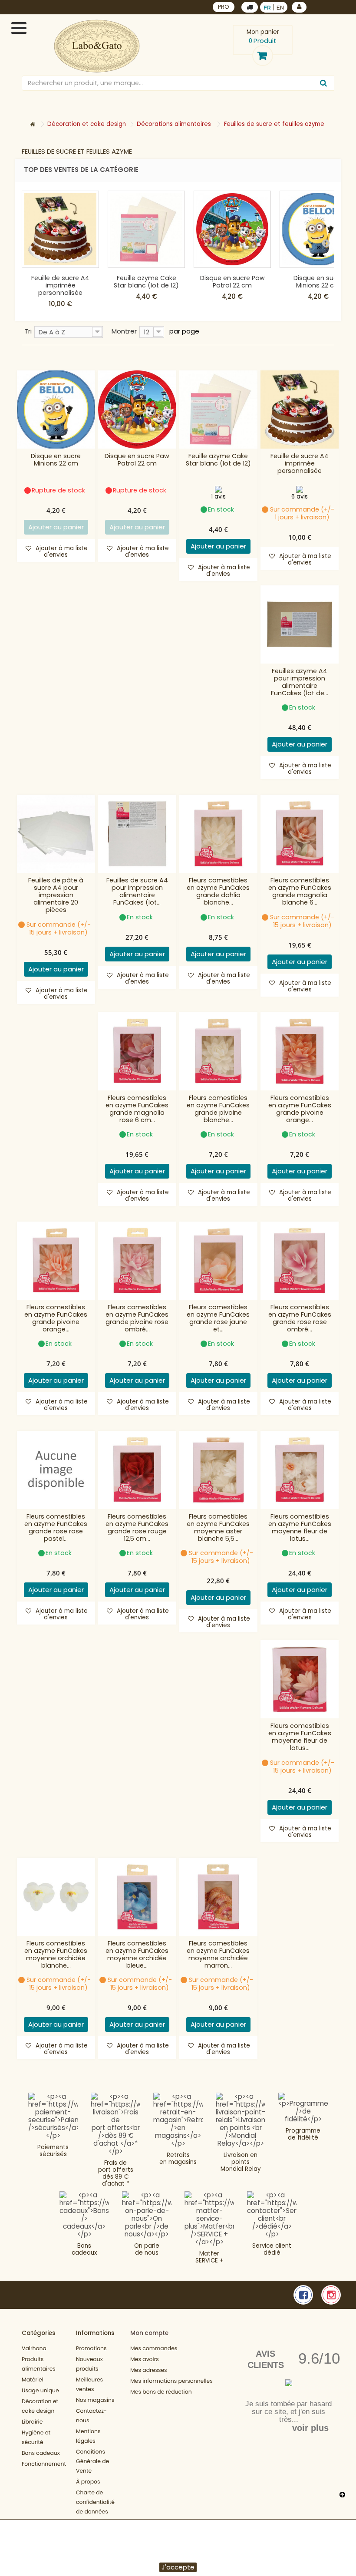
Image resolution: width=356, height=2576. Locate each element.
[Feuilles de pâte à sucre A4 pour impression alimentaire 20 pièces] (56, 834)
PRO (224, 7)
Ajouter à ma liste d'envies (61, 552)
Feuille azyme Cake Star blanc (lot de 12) (146, 282)
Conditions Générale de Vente (92, 2462)
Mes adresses (149, 2370)
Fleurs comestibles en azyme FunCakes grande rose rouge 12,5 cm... (137, 1528)
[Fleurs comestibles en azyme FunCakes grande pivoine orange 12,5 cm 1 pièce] (300, 1051)
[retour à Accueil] (33, 125)
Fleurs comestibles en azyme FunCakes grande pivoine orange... (300, 1109)
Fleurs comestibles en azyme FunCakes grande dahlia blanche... (218, 892)
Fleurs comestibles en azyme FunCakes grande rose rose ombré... (300, 1318)
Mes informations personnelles (171, 2381)
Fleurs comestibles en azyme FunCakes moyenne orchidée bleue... (137, 1955)
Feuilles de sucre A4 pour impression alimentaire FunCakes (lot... (137, 892)
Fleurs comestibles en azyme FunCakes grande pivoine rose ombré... (137, 1318)
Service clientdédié (272, 2249)
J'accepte (178, 2567)
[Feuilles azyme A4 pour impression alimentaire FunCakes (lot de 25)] (300, 624)
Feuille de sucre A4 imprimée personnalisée (60, 285)
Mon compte (149, 2333)
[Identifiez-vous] (299, 7)
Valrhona (34, 2349)
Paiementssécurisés (53, 2151)
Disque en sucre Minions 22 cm (318, 282)
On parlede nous (147, 2249)
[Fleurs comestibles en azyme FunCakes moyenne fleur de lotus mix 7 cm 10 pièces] (300, 1679)
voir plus (310, 2428)
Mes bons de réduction (161, 2392)
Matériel (33, 2380)
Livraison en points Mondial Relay (241, 2162)
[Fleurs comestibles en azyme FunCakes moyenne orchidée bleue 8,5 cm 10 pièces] (137, 1897)
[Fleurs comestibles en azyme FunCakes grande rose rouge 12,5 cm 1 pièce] (137, 1470)
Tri (28, 331)
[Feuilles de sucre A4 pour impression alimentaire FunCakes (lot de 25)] (137, 834)
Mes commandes (154, 2349)
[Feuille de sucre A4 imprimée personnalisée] (60, 229)
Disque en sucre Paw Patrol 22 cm (232, 282)
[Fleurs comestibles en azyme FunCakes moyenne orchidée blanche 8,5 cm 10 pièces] (56, 1897)
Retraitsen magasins (178, 2158)
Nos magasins (95, 2400)
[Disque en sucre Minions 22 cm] (56, 410)
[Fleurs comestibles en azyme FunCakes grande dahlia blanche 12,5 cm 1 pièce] (218, 834)
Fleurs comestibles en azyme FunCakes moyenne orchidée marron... (218, 1955)
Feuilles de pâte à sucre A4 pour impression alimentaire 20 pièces (56, 895)
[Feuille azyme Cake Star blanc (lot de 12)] (146, 229)
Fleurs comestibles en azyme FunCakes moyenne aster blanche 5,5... (218, 1528)
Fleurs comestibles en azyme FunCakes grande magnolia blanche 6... (300, 892)
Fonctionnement (44, 2464)
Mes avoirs (145, 2360)
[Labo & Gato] (97, 46)
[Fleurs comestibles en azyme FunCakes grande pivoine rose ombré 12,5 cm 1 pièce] (137, 1261)
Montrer (124, 331)
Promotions (91, 2349)
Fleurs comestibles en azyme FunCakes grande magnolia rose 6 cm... (137, 1109)
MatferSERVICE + (209, 2257)
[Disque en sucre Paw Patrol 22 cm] (232, 229)
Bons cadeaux (84, 2249)
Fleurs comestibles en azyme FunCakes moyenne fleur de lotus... (300, 1528)
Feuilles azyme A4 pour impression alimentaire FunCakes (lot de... (300, 682)
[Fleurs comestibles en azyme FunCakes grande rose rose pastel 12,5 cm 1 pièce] (56, 1470)
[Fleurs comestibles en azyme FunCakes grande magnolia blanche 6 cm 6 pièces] (300, 834)
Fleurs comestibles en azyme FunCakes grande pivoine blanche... (218, 1109)
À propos (88, 2482)
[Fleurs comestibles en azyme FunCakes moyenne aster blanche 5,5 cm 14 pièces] (218, 1470)
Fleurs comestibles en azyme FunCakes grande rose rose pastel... (56, 1528)
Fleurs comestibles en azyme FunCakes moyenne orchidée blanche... (56, 1955)
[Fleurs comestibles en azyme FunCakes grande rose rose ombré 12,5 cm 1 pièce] (300, 1261)
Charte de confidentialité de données (95, 2502)
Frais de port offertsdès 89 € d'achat (116, 2173)
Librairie (32, 2422)
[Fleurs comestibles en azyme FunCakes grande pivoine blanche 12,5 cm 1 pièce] (218, 1051)
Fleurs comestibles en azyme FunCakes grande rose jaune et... (218, 1318)
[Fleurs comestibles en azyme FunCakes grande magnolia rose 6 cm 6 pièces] (137, 1051)
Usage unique (40, 2391)
